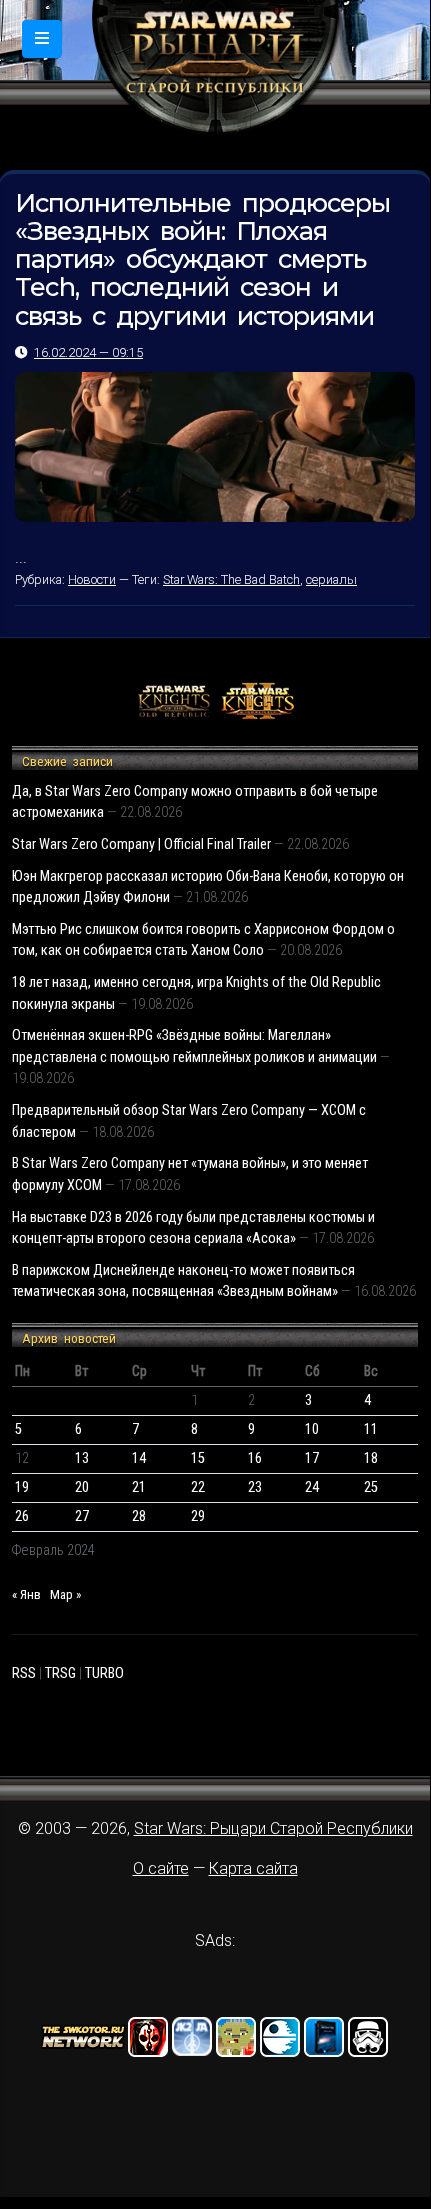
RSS (24, 1673)
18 (371, 1458)
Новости (92, 579)
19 (22, 1487)
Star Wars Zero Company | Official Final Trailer (141, 844)
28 (139, 1516)
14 (139, 1458)
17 (312, 1458)
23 (255, 1487)
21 (139, 1487)
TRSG (60, 1673)
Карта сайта (253, 1868)
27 (82, 1516)
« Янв (26, 1594)
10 (312, 1429)
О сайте (161, 1868)
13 (82, 1458)
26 (22, 1516)
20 (82, 1487)
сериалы (331, 579)
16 (255, 1458)
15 (198, 1458)
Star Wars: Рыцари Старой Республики (273, 1828)
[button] (42, 39)
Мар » (65, 1594)
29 (198, 1516)
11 (371, 1429)
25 (371, 1487)
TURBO (104, 1673)
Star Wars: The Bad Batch (231, 579)
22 (198, 1487)
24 (312, 1487)
